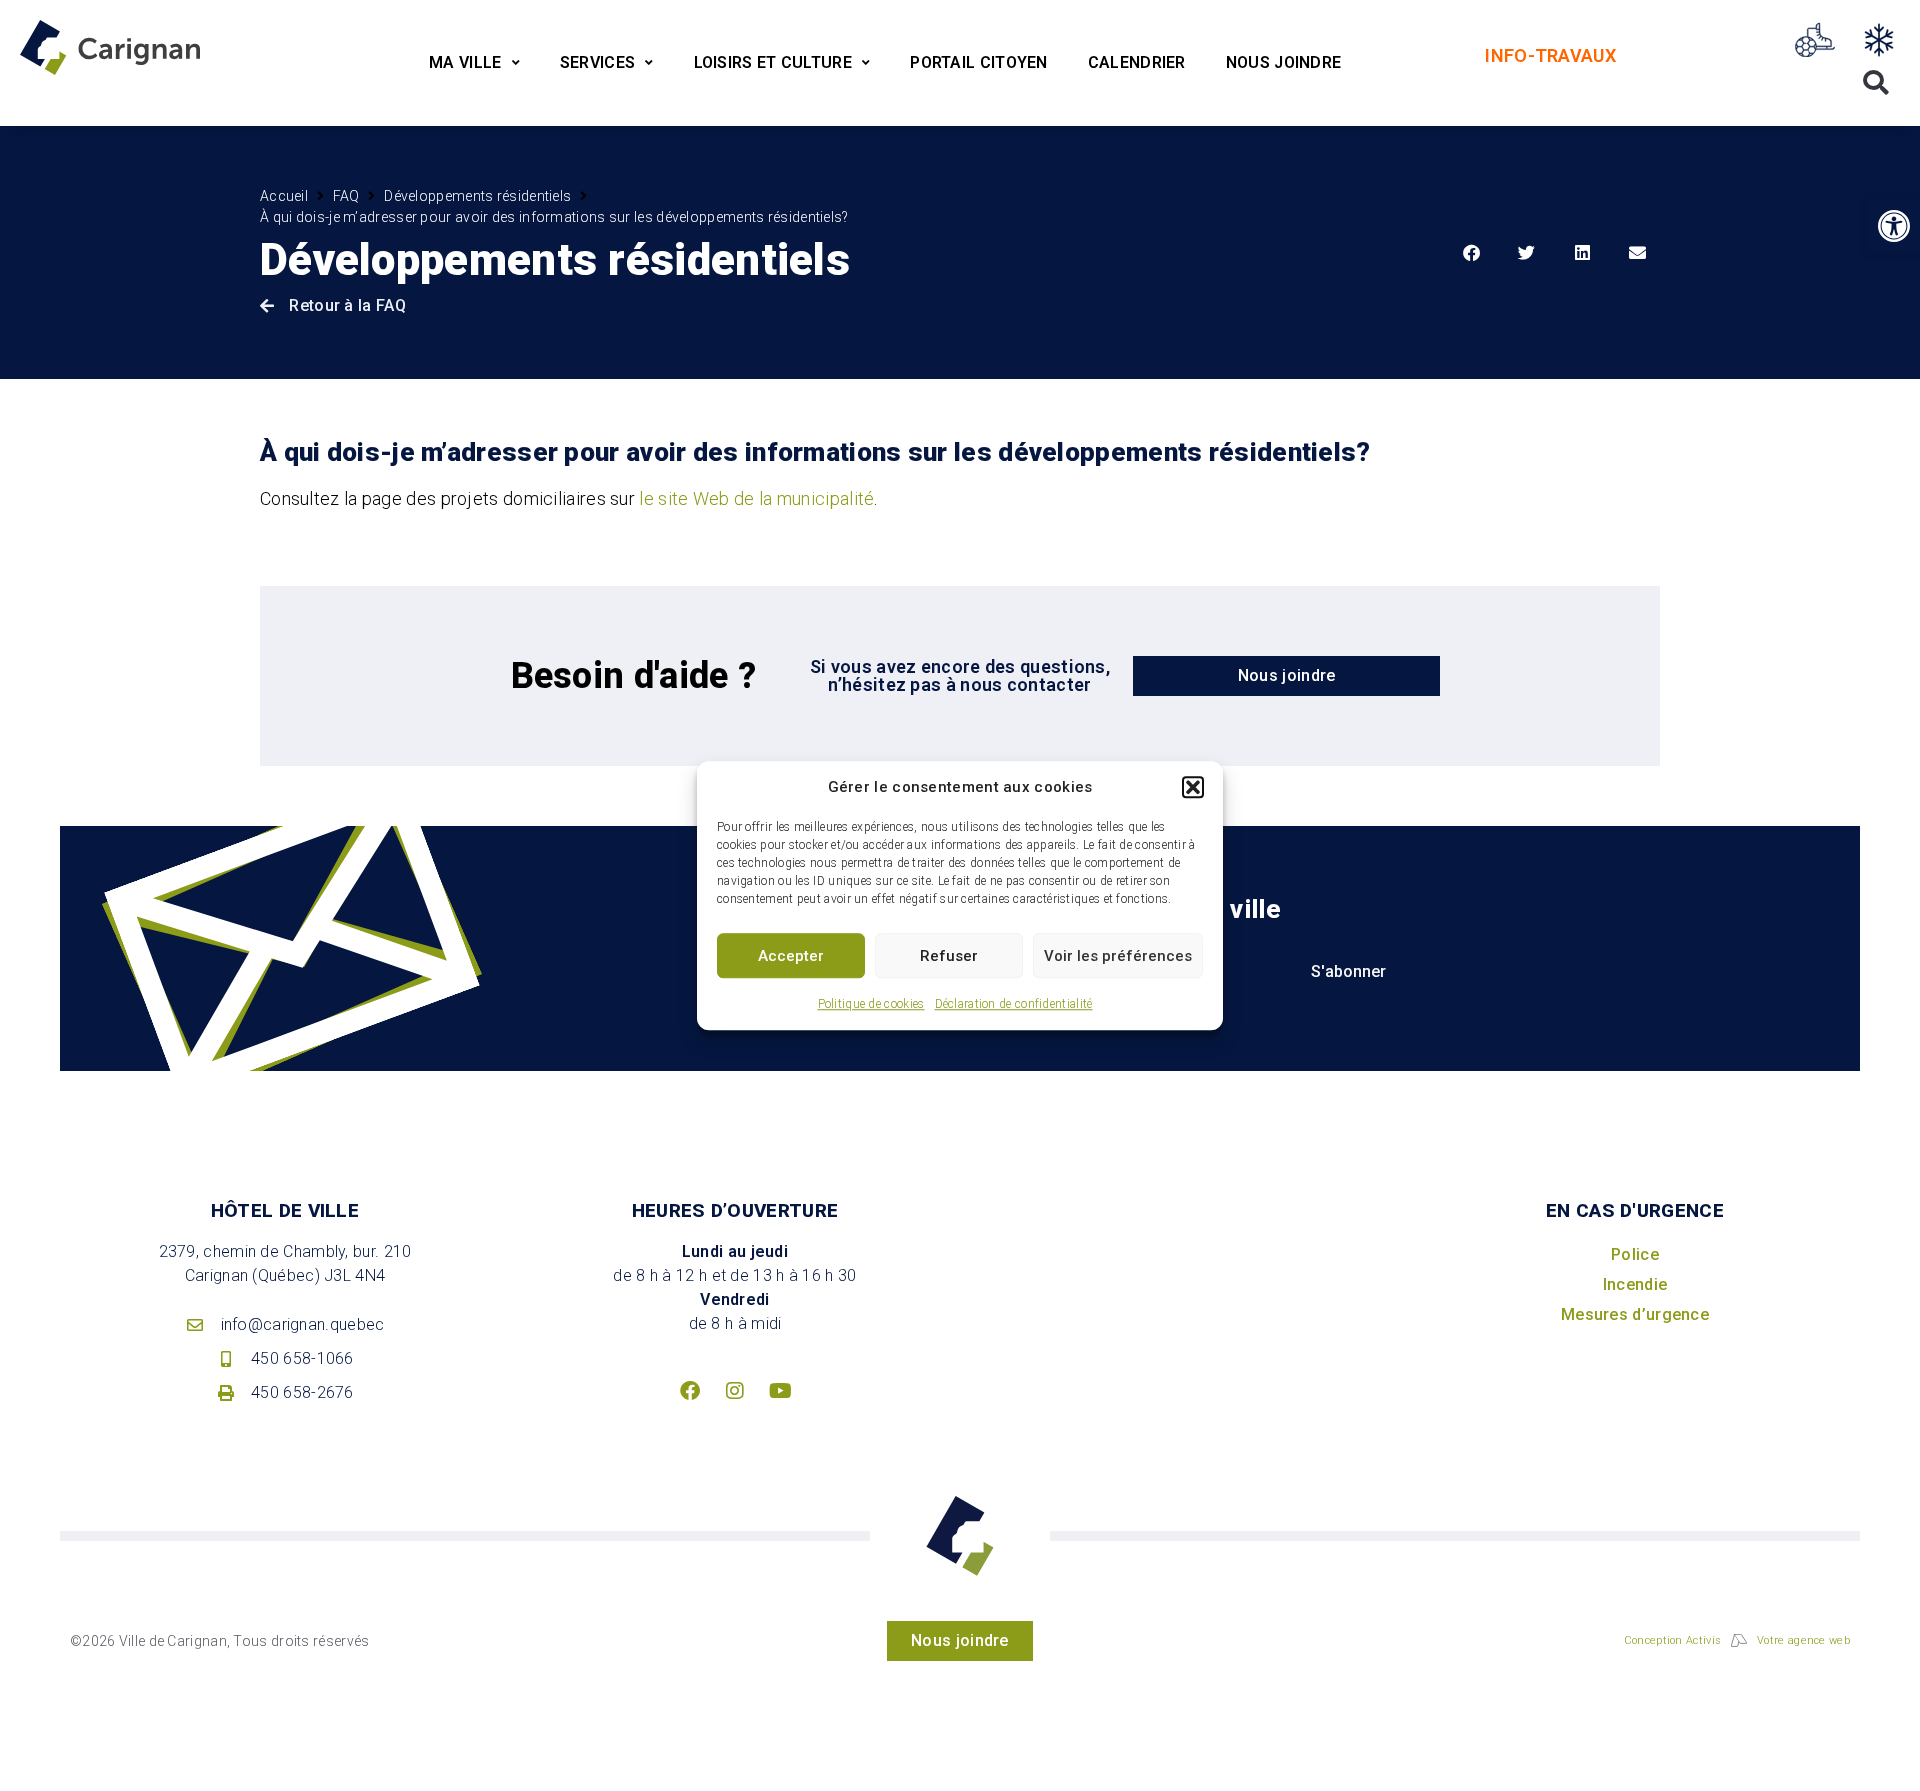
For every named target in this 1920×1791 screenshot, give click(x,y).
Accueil (284, 196)
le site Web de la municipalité (756, 498)
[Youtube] (780, 1391)
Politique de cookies (871, 1004)
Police (1635, 1254)
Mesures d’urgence (1635, 1314)
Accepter (791, 956)
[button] (1193, 787)
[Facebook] (690, 1391)
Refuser (949, 956)
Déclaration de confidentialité (1014, 1004)
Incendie (1635, 1284)
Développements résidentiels (477, 196)
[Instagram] (735, 1391)
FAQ (346, 196)
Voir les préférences (1118, 956)
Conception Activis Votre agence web (1737, 1640)
